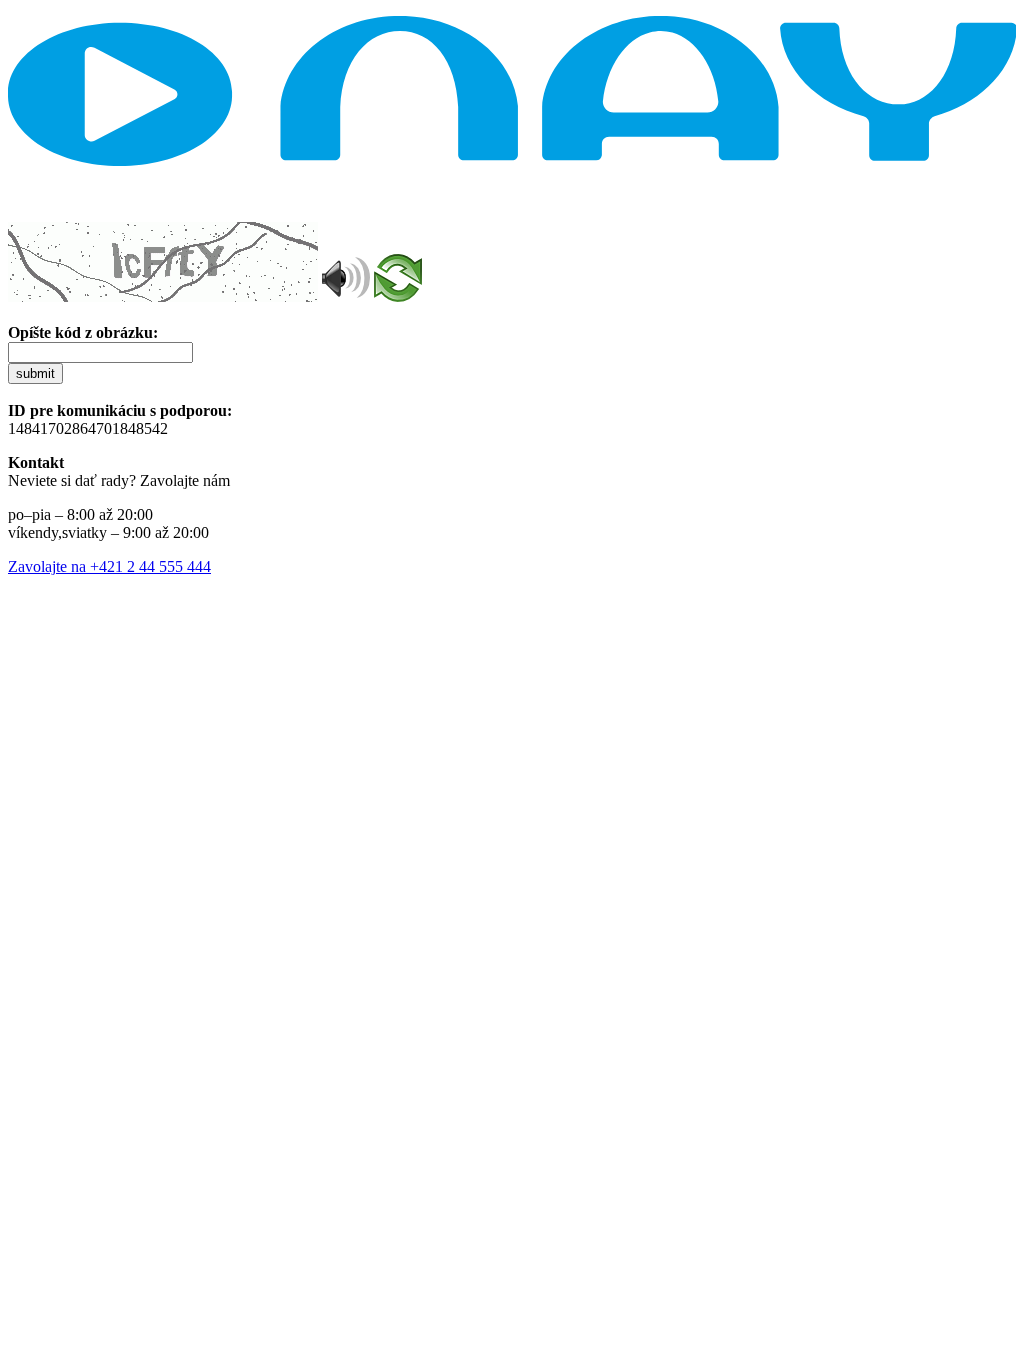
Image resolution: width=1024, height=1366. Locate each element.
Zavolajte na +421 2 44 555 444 (109, 566)
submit (35, 373)
